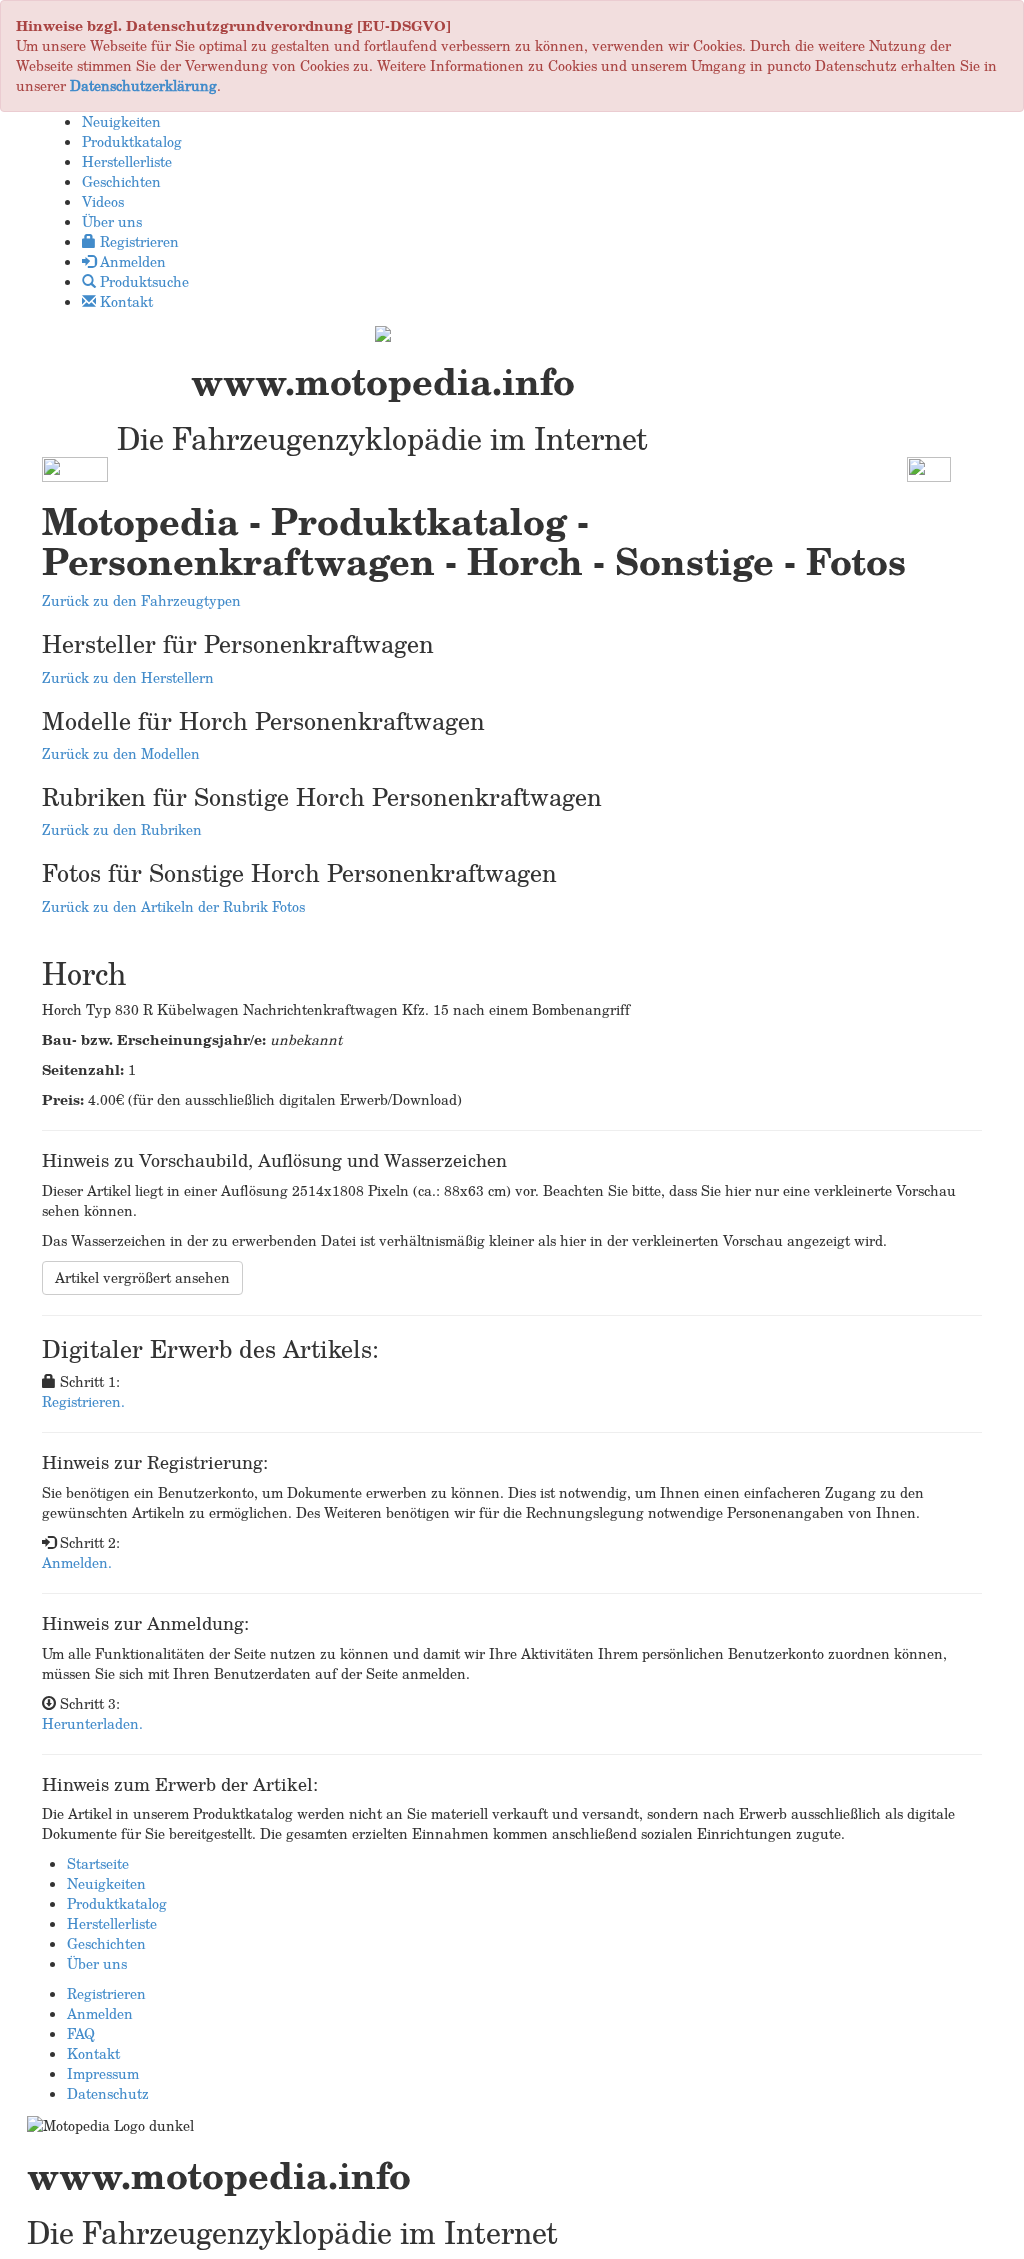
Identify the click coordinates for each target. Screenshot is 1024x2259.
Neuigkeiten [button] (121, 121)
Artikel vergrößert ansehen (142, 1277)
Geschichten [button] (121, 181)
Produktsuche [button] (142, 281)
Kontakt (93, 2053)
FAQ (81, 2033)
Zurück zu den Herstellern (128, 677)
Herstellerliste (112, 1923)
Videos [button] (103, 201)
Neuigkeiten (106, 1883)
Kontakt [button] (124, 301)
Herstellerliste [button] (127, 161)
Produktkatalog (117, 1903)
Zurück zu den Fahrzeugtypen (141, 600)
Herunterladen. (92, 1723)
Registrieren (106, 1993)
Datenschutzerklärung (143, 85)
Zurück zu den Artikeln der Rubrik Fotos (173, 906)
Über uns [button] (112, 221)
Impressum (103, 2073)
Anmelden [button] (131, 261)
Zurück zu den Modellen (121, 753)
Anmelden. (77, 1562)
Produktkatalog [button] (132, 141)
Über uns (97, 1963)
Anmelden (100, 2013)
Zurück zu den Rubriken (122, 829)
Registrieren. (83, 1401)
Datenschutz (108, 2093)
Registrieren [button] (137, 241)
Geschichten (106, 1943)
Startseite (98, 1863)
